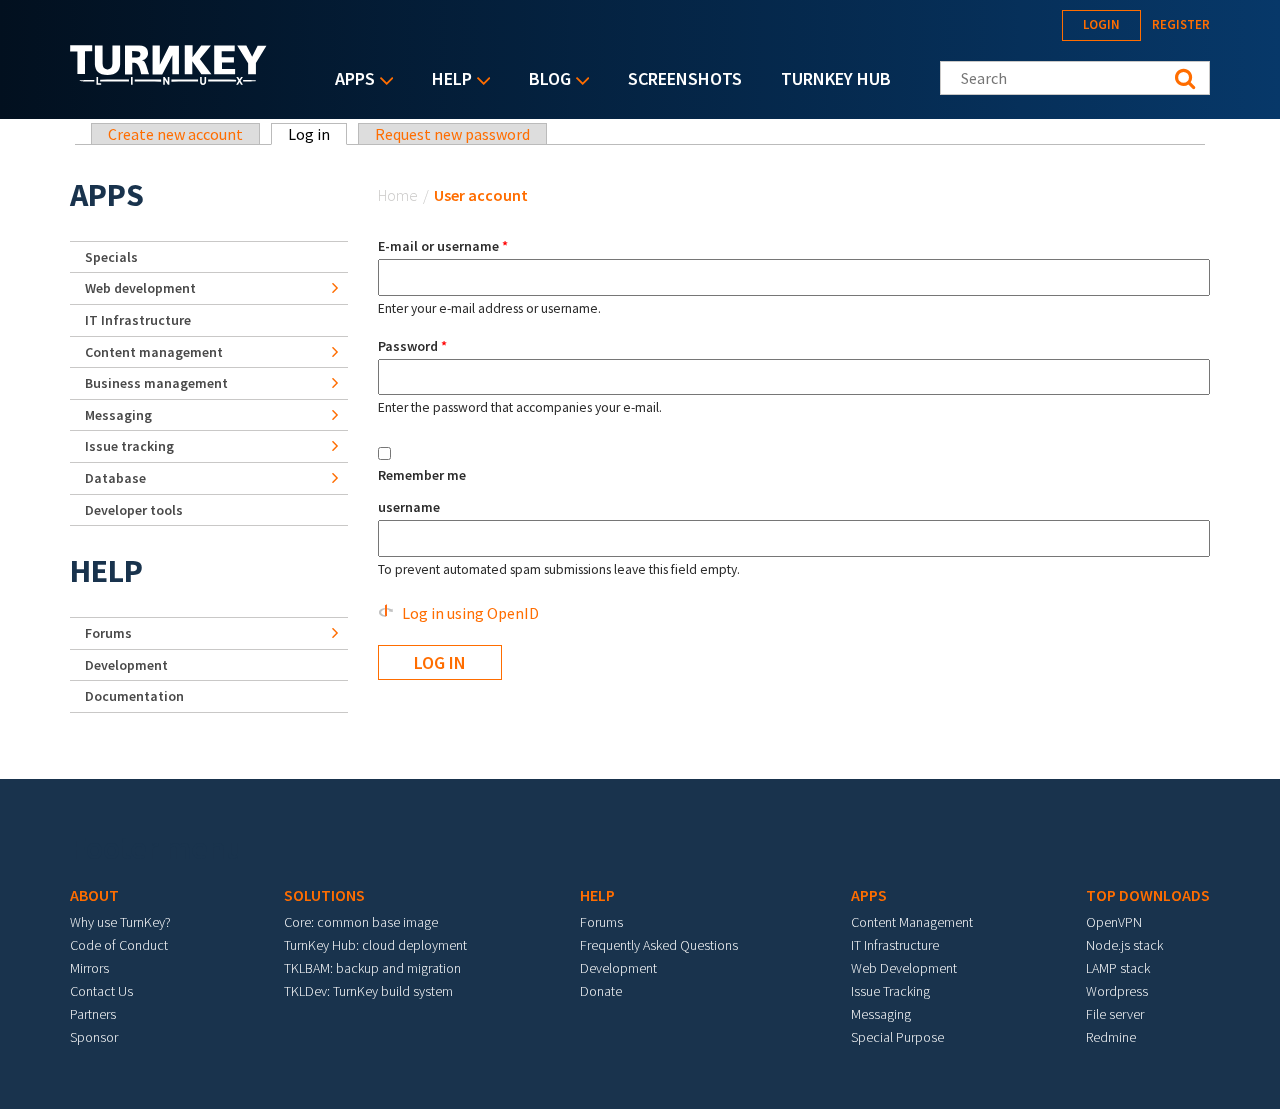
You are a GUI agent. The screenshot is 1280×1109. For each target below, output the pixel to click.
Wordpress (1117, 991)
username (409, 507)
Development (126, 665)
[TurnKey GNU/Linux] (168, 79)
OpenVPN (1114, 922)
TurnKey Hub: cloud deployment (375, 945)
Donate (601, 991)
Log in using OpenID (470, 613)
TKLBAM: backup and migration (372, 968)
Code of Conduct (119, 945)
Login (1101, 24)
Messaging (118, 415)
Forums (108, 633)
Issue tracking (129, 446)
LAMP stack (1118, 968)
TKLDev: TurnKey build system (368, 991)
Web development (140, 288)
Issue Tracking (890, 991)
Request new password (452, 134)
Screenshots (685, 78)
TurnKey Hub (836, 78)
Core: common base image (361, 922)
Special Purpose (897, 1037)
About (94, 895)
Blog (545, 80)
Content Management (912, 922)
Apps (350, 80)
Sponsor (94, 1037)
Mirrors (89, 968)
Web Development (904, 968)
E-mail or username (443, 246)
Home (398, 195)
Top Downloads (1148, 895)
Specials (111, 257)
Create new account (175, 134)
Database (115, 478)
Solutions (324, 895)
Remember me (422, 475)
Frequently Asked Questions (659, 945)
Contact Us (101, 991)
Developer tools (134, 510)
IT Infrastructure (138, 320)
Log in (317, 134)
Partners (93, 1014)
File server (1115, 1014)
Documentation (134, 696)
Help (447, 80)
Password (412, 346)
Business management (156, 383)
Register (1181, 24)
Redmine (1111, 1037)
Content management (154, 352)
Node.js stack (1124, 945)
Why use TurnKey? (120, 922)
